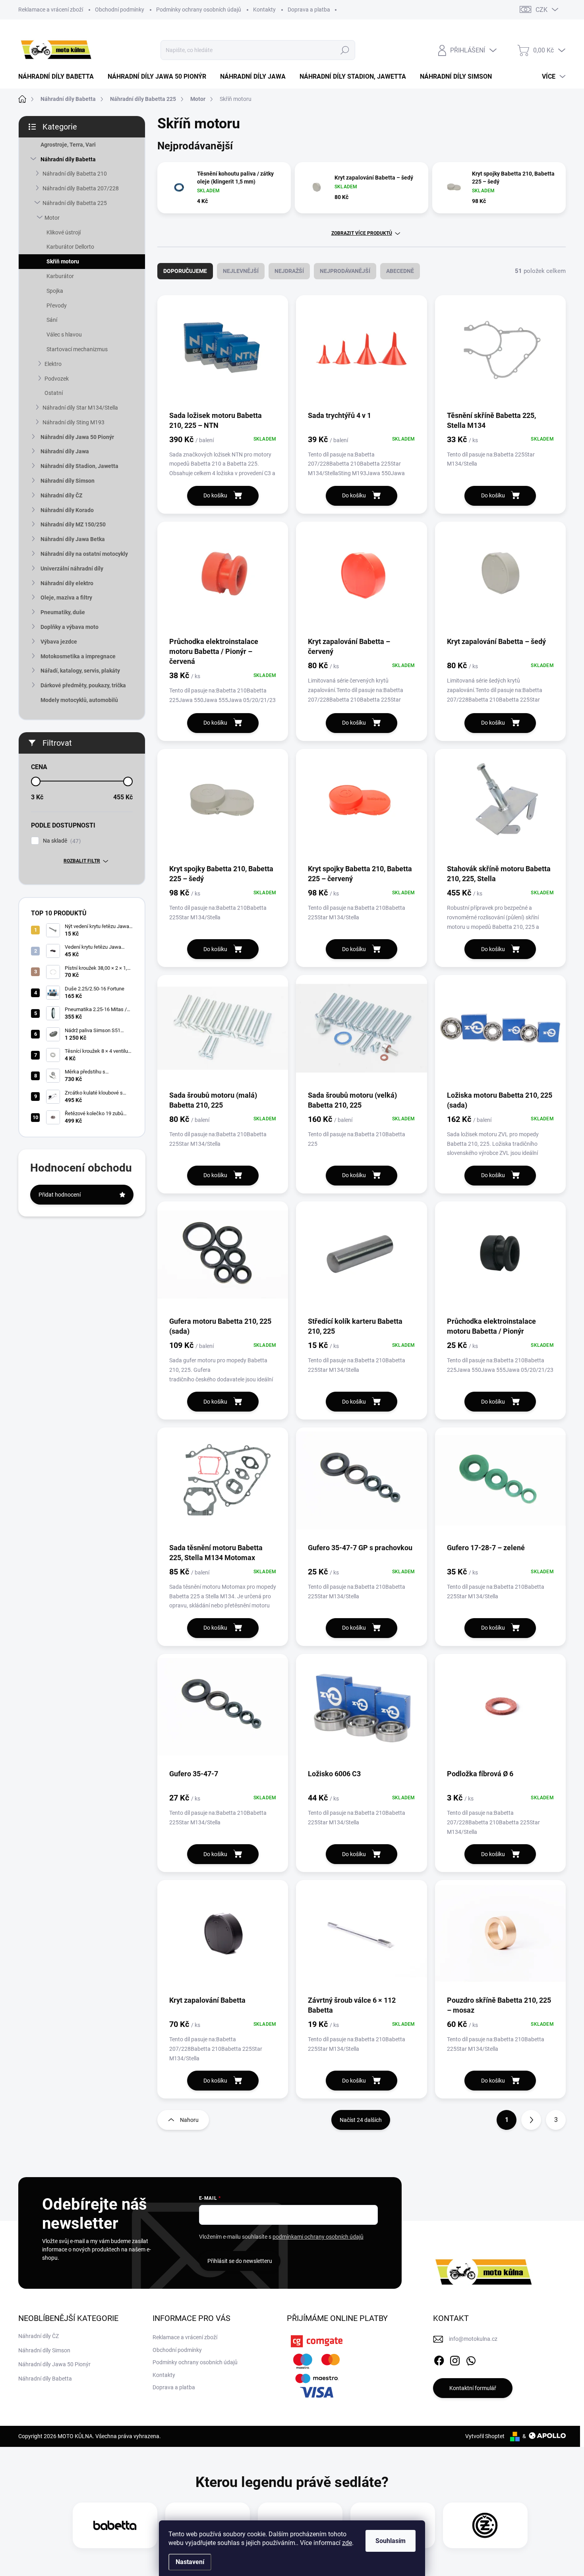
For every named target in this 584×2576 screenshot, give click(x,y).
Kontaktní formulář (473, 2388)
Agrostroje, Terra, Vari (68, 145)
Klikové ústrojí (64, 232)
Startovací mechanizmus (77, 349)
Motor (52, 218)
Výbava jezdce (59, 642)
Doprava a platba (309, 10)
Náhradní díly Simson (68, 481)
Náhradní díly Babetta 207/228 (81, 188)
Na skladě (61, 841)
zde (347, 2543)
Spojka (55, 291)
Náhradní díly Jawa (65, 451)
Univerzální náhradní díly (72, 569)
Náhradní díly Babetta (68, 159)
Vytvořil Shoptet (485, 2436)
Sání (52, 320)
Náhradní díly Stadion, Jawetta (79, 466)
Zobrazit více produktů (362, 233)
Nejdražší (289, 271)
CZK (541, 10)
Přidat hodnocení (60, 1195)
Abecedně (400, 271)
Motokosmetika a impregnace (78, 656)
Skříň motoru (63, 261)
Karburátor (60, 276)
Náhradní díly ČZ (61, 495)
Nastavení (190, 2562)
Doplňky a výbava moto (70, 627)
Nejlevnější (241, 271)
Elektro (53, 364)
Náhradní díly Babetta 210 (75, 174)
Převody (57, 306)
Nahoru (189, 2120)
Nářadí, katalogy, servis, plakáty (80, 671)
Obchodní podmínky (120, 10)
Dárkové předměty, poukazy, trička (83, 685)
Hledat (345, 50)
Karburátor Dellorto (70, 247)
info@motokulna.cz (473, 2339)
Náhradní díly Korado (67, 510)
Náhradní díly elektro (67, 583)
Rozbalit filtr (82, 861)
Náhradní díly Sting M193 (73, 422)
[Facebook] (439, 2359)
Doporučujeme (185, 271)
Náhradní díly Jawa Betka (73, 539)
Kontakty (264, 10)
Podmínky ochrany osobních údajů (199, 10)
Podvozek (57, 379)
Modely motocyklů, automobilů (79, 700)
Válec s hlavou (64, 335)
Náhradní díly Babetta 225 (75, 203)
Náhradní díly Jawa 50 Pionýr (77, 437)
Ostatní (54, 393)
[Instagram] (455, 2359)
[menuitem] (59, 77)
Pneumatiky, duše (63, 612)
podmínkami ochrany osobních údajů (318, 2237)
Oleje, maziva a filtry (66, 598)
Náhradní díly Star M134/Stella (80, 408)
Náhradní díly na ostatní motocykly (84, 554)
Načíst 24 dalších (361, 2120)
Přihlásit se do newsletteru (240, 2261)
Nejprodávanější (345, 271)
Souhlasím (391, 2541)
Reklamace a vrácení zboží (51, 10)
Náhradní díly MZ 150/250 (73, 524)
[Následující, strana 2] (531, 2120)
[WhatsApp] (471, 2359)
